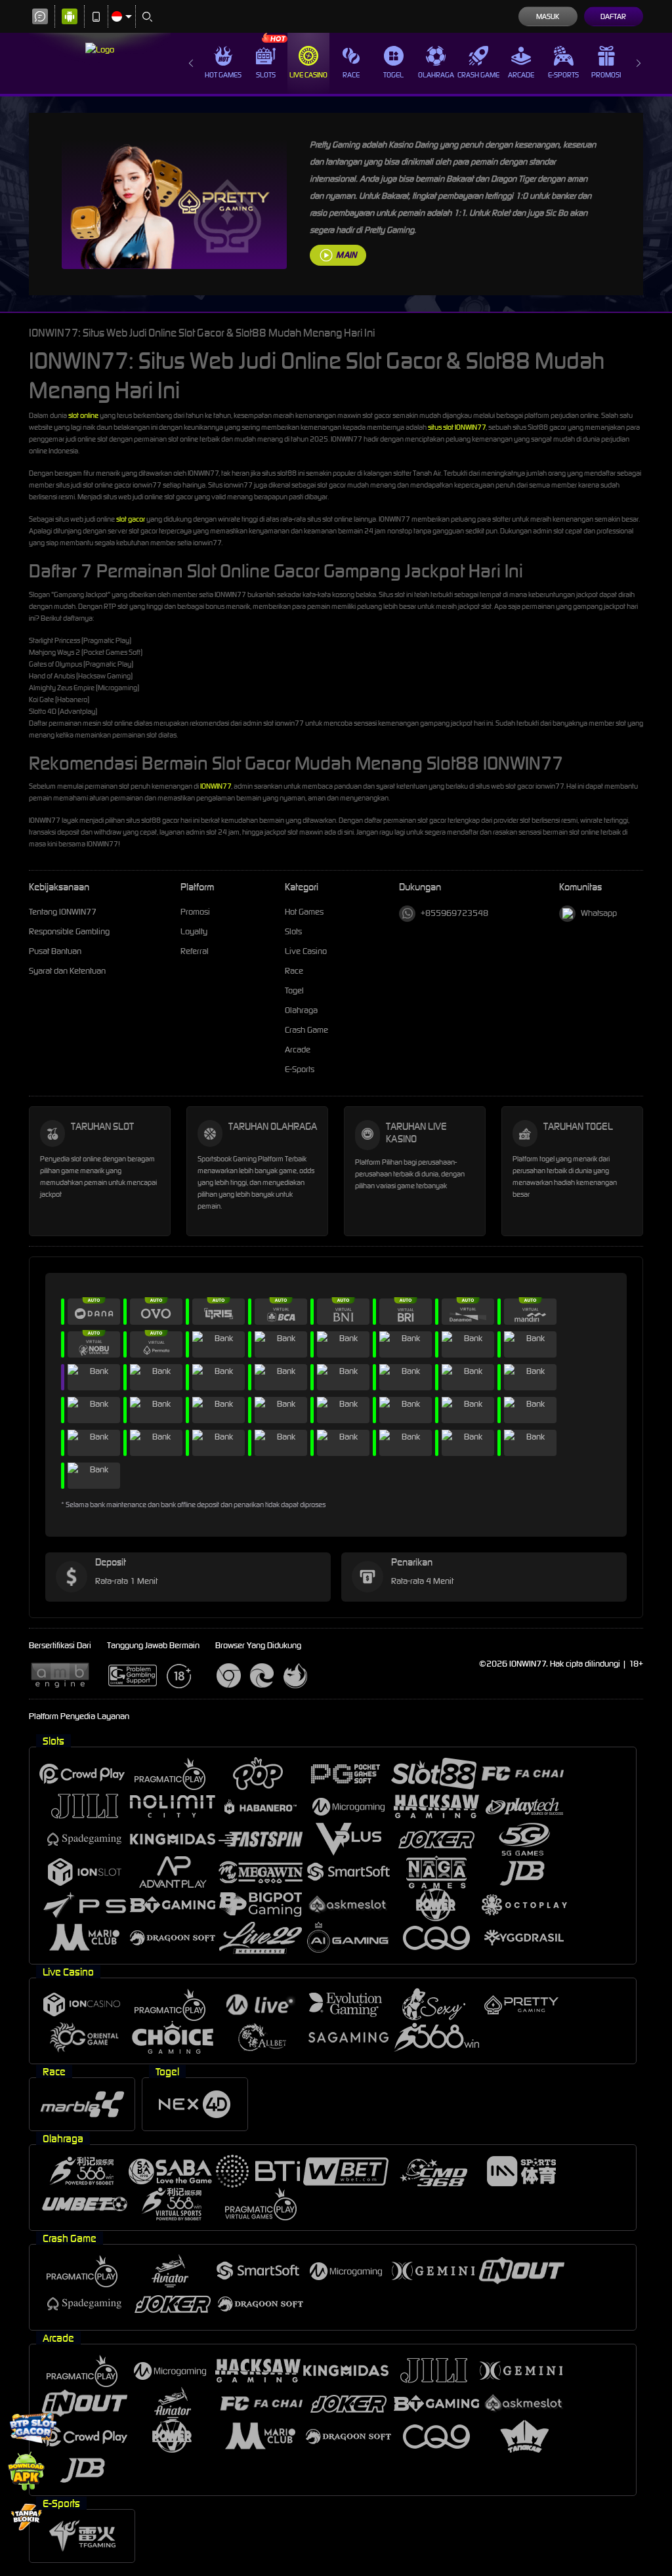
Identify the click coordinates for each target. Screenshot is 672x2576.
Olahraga (436, 75)
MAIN (346, 255)
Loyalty (194, 931)
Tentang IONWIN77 (63, 912)
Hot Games (223, 75)
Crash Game (478, 75)
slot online (83, 415)
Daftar (613, 16)
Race (351, 75)
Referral (195, 951)
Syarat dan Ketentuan (67, 971)
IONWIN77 (216, 786)
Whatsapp (599, 913)
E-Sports (563, 75)
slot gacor (131, 519)
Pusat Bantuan (55, 951)
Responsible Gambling (69, 931)
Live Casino (308, 75)
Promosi (606, 75)
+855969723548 (454, 913)
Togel (393, 75)
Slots (266, 75)
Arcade (521, 75)
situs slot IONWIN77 (457, 427)
